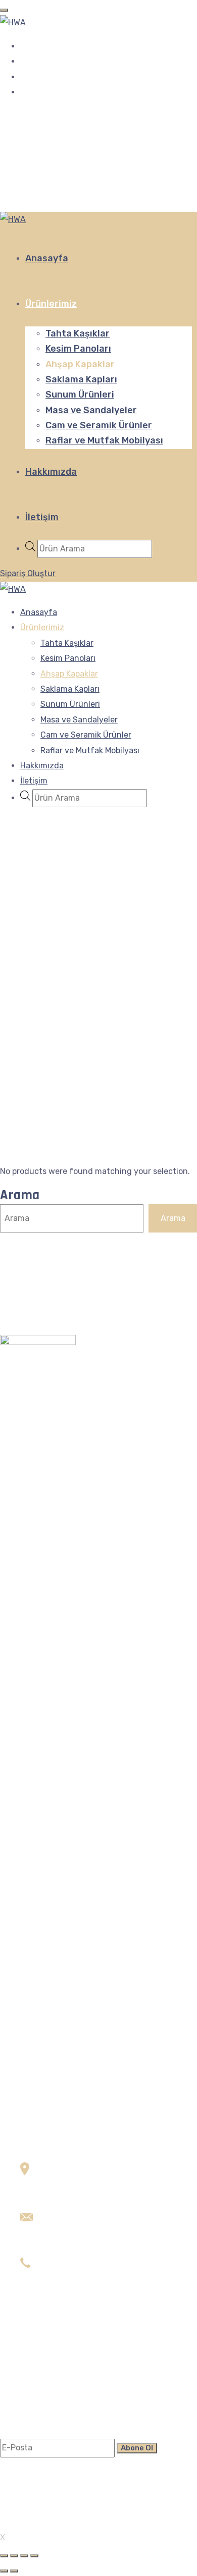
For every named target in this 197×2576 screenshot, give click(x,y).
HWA (17, 2524)
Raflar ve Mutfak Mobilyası (104, 440)
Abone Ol (137, 2448)
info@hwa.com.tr (53, 2234)
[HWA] (13, 22)
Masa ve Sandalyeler (91, 410)
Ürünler (34, 2384)
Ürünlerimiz (51, 304)
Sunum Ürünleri (80, 395)
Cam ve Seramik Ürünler (99, 425)
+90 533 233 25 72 (56, 2280)
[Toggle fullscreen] (24, 2556)
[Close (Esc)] (4, 2556)
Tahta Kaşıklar (78, 333)
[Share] (14, 2556)
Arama (20, 1195)
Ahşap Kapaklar (80, 364)
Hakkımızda (51, 472)
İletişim (42, 517)
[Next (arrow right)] (14, 2571)
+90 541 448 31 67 (55, 2296)
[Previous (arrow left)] (4, 2571)
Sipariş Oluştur (28, 573)
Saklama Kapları (81, 379)
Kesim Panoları (78, 349)
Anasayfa (47, 258)
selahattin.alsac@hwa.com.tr (76, 2249)
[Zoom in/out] (34, 2556)
